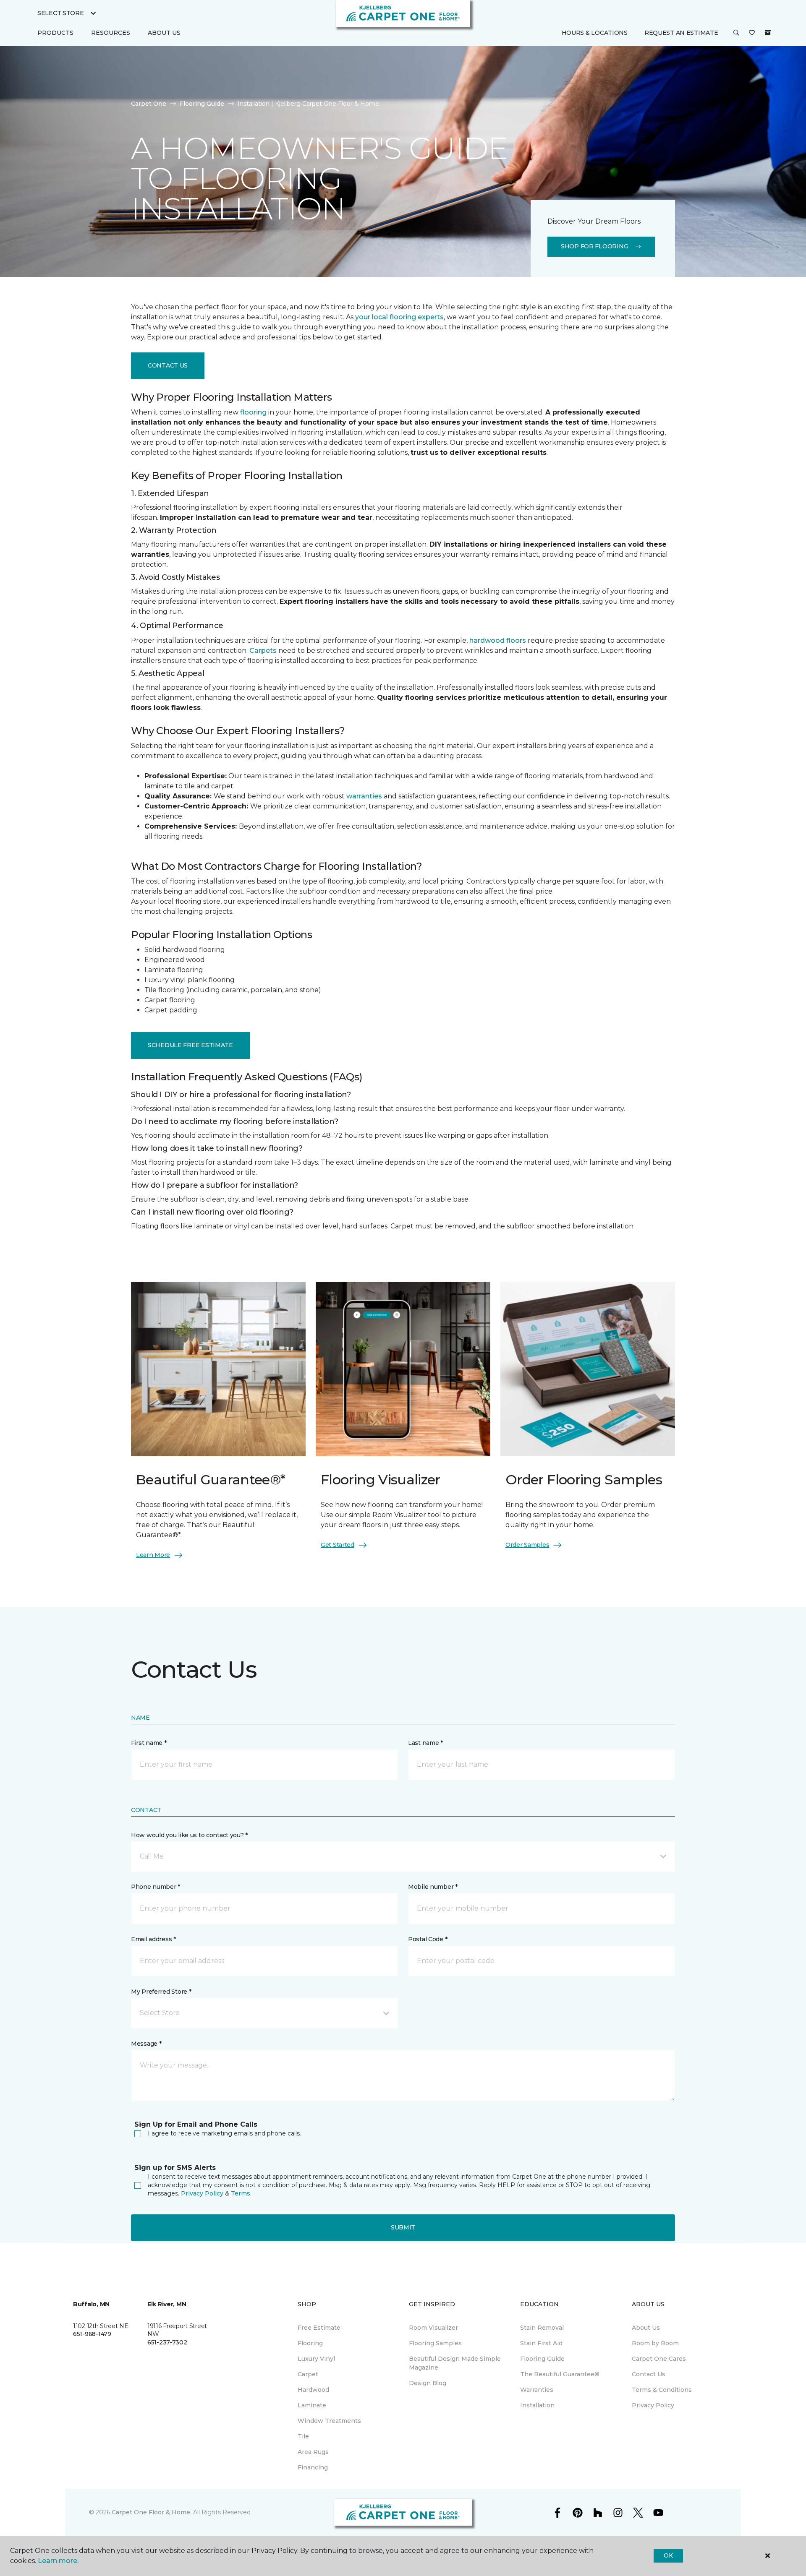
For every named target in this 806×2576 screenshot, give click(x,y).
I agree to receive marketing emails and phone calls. (224, 2133)
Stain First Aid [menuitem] (541, 2343)
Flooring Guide (202, 104)
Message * (146, 2044)
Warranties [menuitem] (537, 2390)
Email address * (153, 1939)
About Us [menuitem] (646, 2328)
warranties (364, 796)
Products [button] (55, 33)
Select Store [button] (61, 13)
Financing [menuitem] (313, 2467)
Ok (668, 2555)
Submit (403, 2227)
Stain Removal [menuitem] (542, 2328)
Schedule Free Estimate (190, 1045)
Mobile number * (433, 1887)
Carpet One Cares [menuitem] (659, 2359)
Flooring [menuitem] (310, 2343)
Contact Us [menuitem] (649, 2374)
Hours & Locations (595, 33)
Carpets (263, 651)
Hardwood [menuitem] (313, 2390)
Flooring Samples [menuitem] (435, 2343)
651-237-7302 (167, 2342)
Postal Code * (428, 1939)
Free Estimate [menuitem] (319, 2328)
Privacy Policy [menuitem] (653, 2405)
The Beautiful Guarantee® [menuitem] (560, 2374)
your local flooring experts (399, 317)
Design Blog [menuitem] (428, 2383)
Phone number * (156, 1887)
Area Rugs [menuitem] (313, 2452)
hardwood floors (498, 640)
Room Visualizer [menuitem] (433, 2328)
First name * (149, 1743)
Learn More (153, 1555)
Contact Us (168, 365)
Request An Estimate (681, 33)
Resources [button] (111, 33)
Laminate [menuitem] (312, 2405)
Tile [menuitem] (303, 2436)
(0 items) (768, 33)
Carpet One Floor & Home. (152, 2512)
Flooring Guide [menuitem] (542, 2359)
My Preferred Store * (161, 1992)
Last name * (425, 1743)
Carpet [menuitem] (308, 2374)
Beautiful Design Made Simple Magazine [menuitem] (455, 2363)
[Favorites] (752, 33)
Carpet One (149, 104)
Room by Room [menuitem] (655, 2343)
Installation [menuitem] (537, 2405)
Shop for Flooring (594, 246)
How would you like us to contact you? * (189, 1835)
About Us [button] (164, 33)
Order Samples (527, 1545)
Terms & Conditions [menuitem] (662, 2390)
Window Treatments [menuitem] (329, 2421)
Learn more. (58, 2561)
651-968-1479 (92, 2334)
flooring (253, 412)
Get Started (338, 1545)
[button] (736, 33)
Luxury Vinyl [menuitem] (316, 2359)
